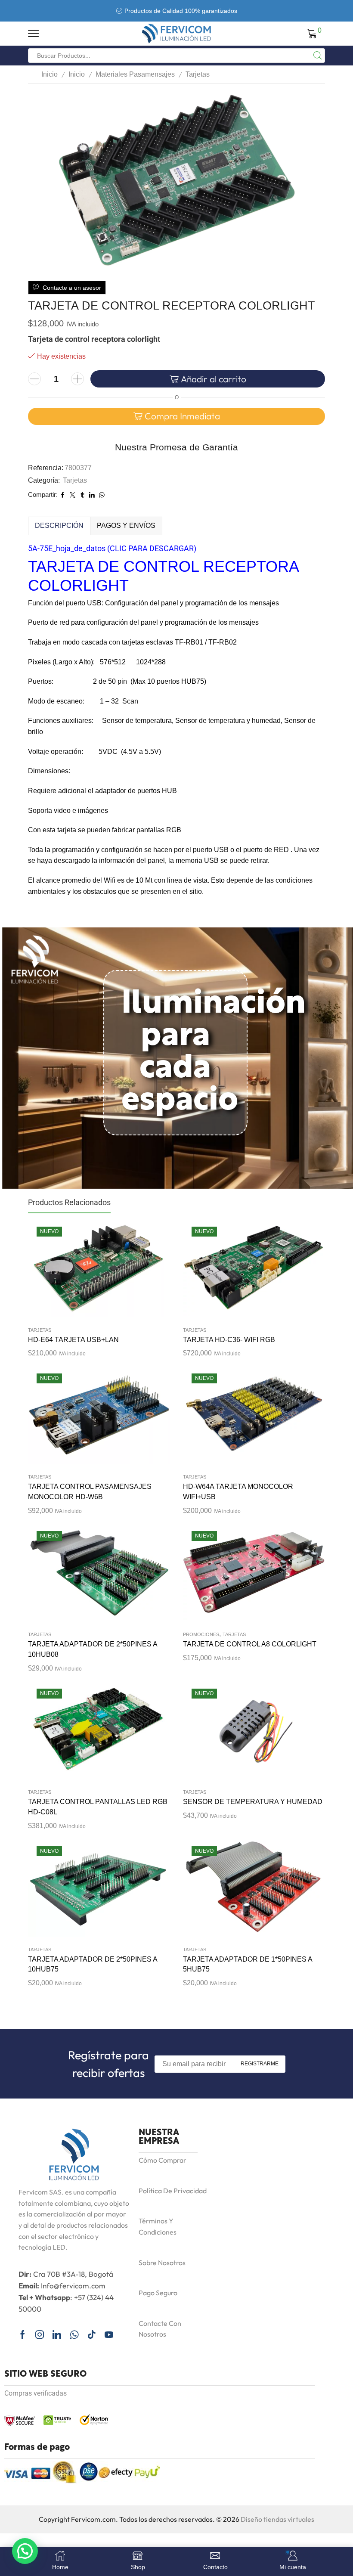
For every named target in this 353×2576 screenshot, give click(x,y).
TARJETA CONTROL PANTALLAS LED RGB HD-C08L (98, 1807)
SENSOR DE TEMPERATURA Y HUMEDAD (253, 1802)
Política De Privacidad (173, 2191)
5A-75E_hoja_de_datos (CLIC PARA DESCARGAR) (112, 548)
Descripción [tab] (59, 525)
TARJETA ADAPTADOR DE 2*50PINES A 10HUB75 (93, 1964)
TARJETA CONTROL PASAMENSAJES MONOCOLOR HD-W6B (90, 1492)
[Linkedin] (57, 2334)
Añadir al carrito (214, 379)
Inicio (50, 74)
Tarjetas (198, 74)
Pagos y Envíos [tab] (126, 525)
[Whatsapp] (74, 2334)
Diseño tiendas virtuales (277, 2519)
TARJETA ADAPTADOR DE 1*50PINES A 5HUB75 (248, 1964)
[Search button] (318, 56)
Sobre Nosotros (162, 2263)
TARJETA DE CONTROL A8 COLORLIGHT (250, 1644)
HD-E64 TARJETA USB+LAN (73, 1340)
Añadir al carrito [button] (90, 1271)
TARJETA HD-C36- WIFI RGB (229, 1340)
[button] (25, 2551)
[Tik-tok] (92, 2334)
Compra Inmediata (182, 416)
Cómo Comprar (163, 2160)
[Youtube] (109, 2334)
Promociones (201, 1634)
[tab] (59, 526)
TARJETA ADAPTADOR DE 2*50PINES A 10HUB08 (93, 1649)
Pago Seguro (158, 2293)
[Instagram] (40, 2334)
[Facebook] (23, 2334)
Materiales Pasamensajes (135, 74)
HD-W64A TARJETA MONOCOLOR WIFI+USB (238, 1492)
